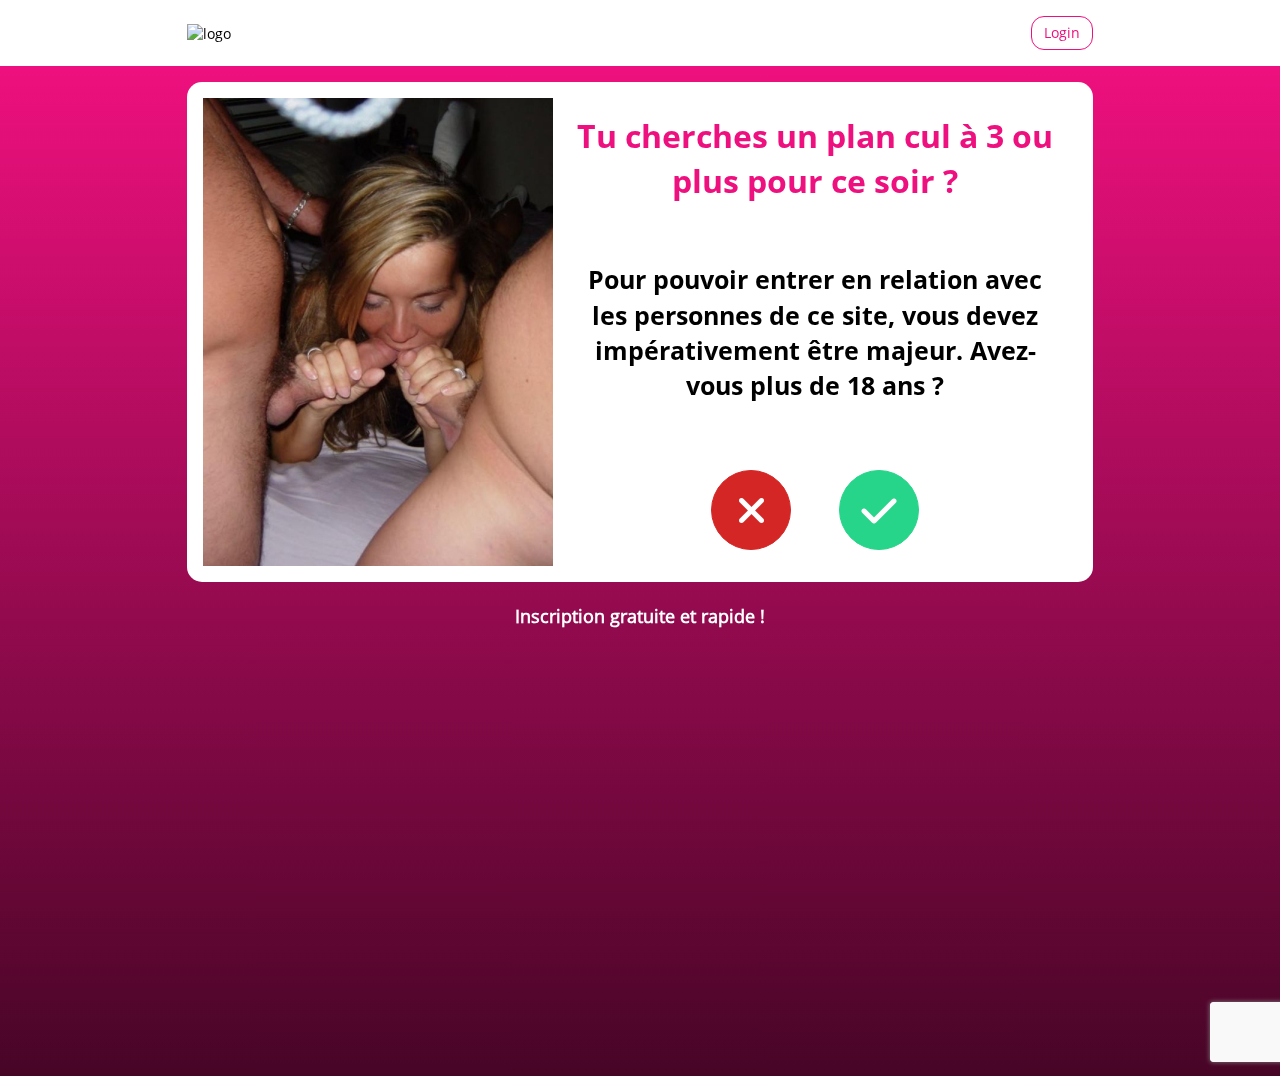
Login (1062, 32)
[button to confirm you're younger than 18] (751, 510)
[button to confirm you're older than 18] (879, 510)
